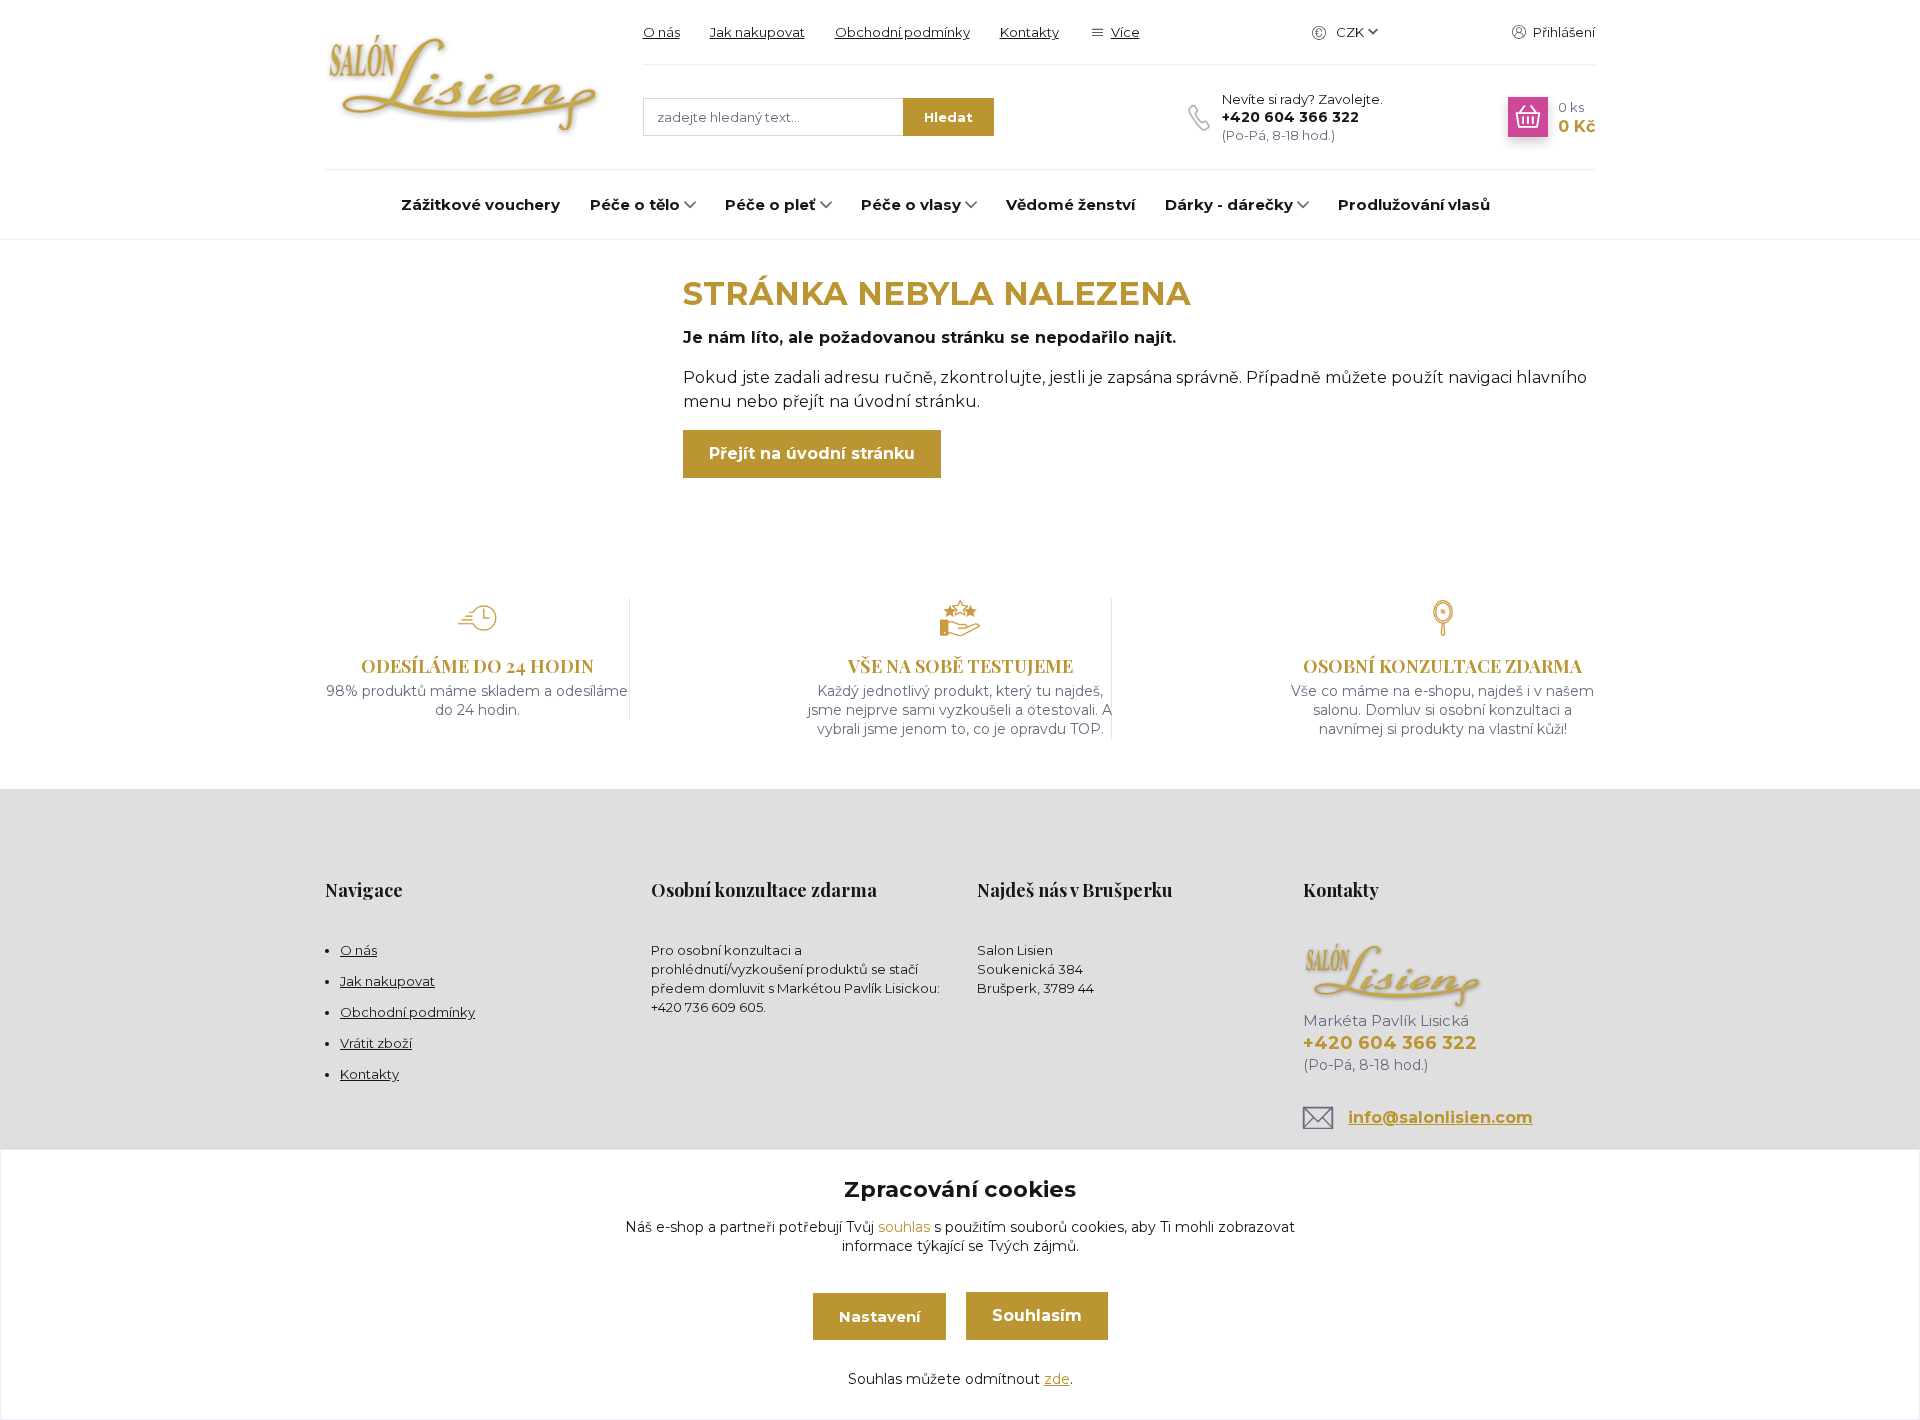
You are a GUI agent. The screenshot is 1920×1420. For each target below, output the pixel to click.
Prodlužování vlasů (1414, 204)
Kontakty (1029, 32)
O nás (661, 32)
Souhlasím (1037, 1315)
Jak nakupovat (757, 32)
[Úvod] (464, 85)
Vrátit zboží (376, 1043)
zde (1057, 1379)
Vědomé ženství (1070, 204)
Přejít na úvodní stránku (812, 453)
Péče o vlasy (911, 204)
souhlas (904, 1227)
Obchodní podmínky (902, 32)
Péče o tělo (635, 204)
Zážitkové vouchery (480, 204)
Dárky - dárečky (1229, 204)
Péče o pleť (770, 204)
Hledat (948, 117)
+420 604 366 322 (1290, 117)
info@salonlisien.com (1440, 1117)
